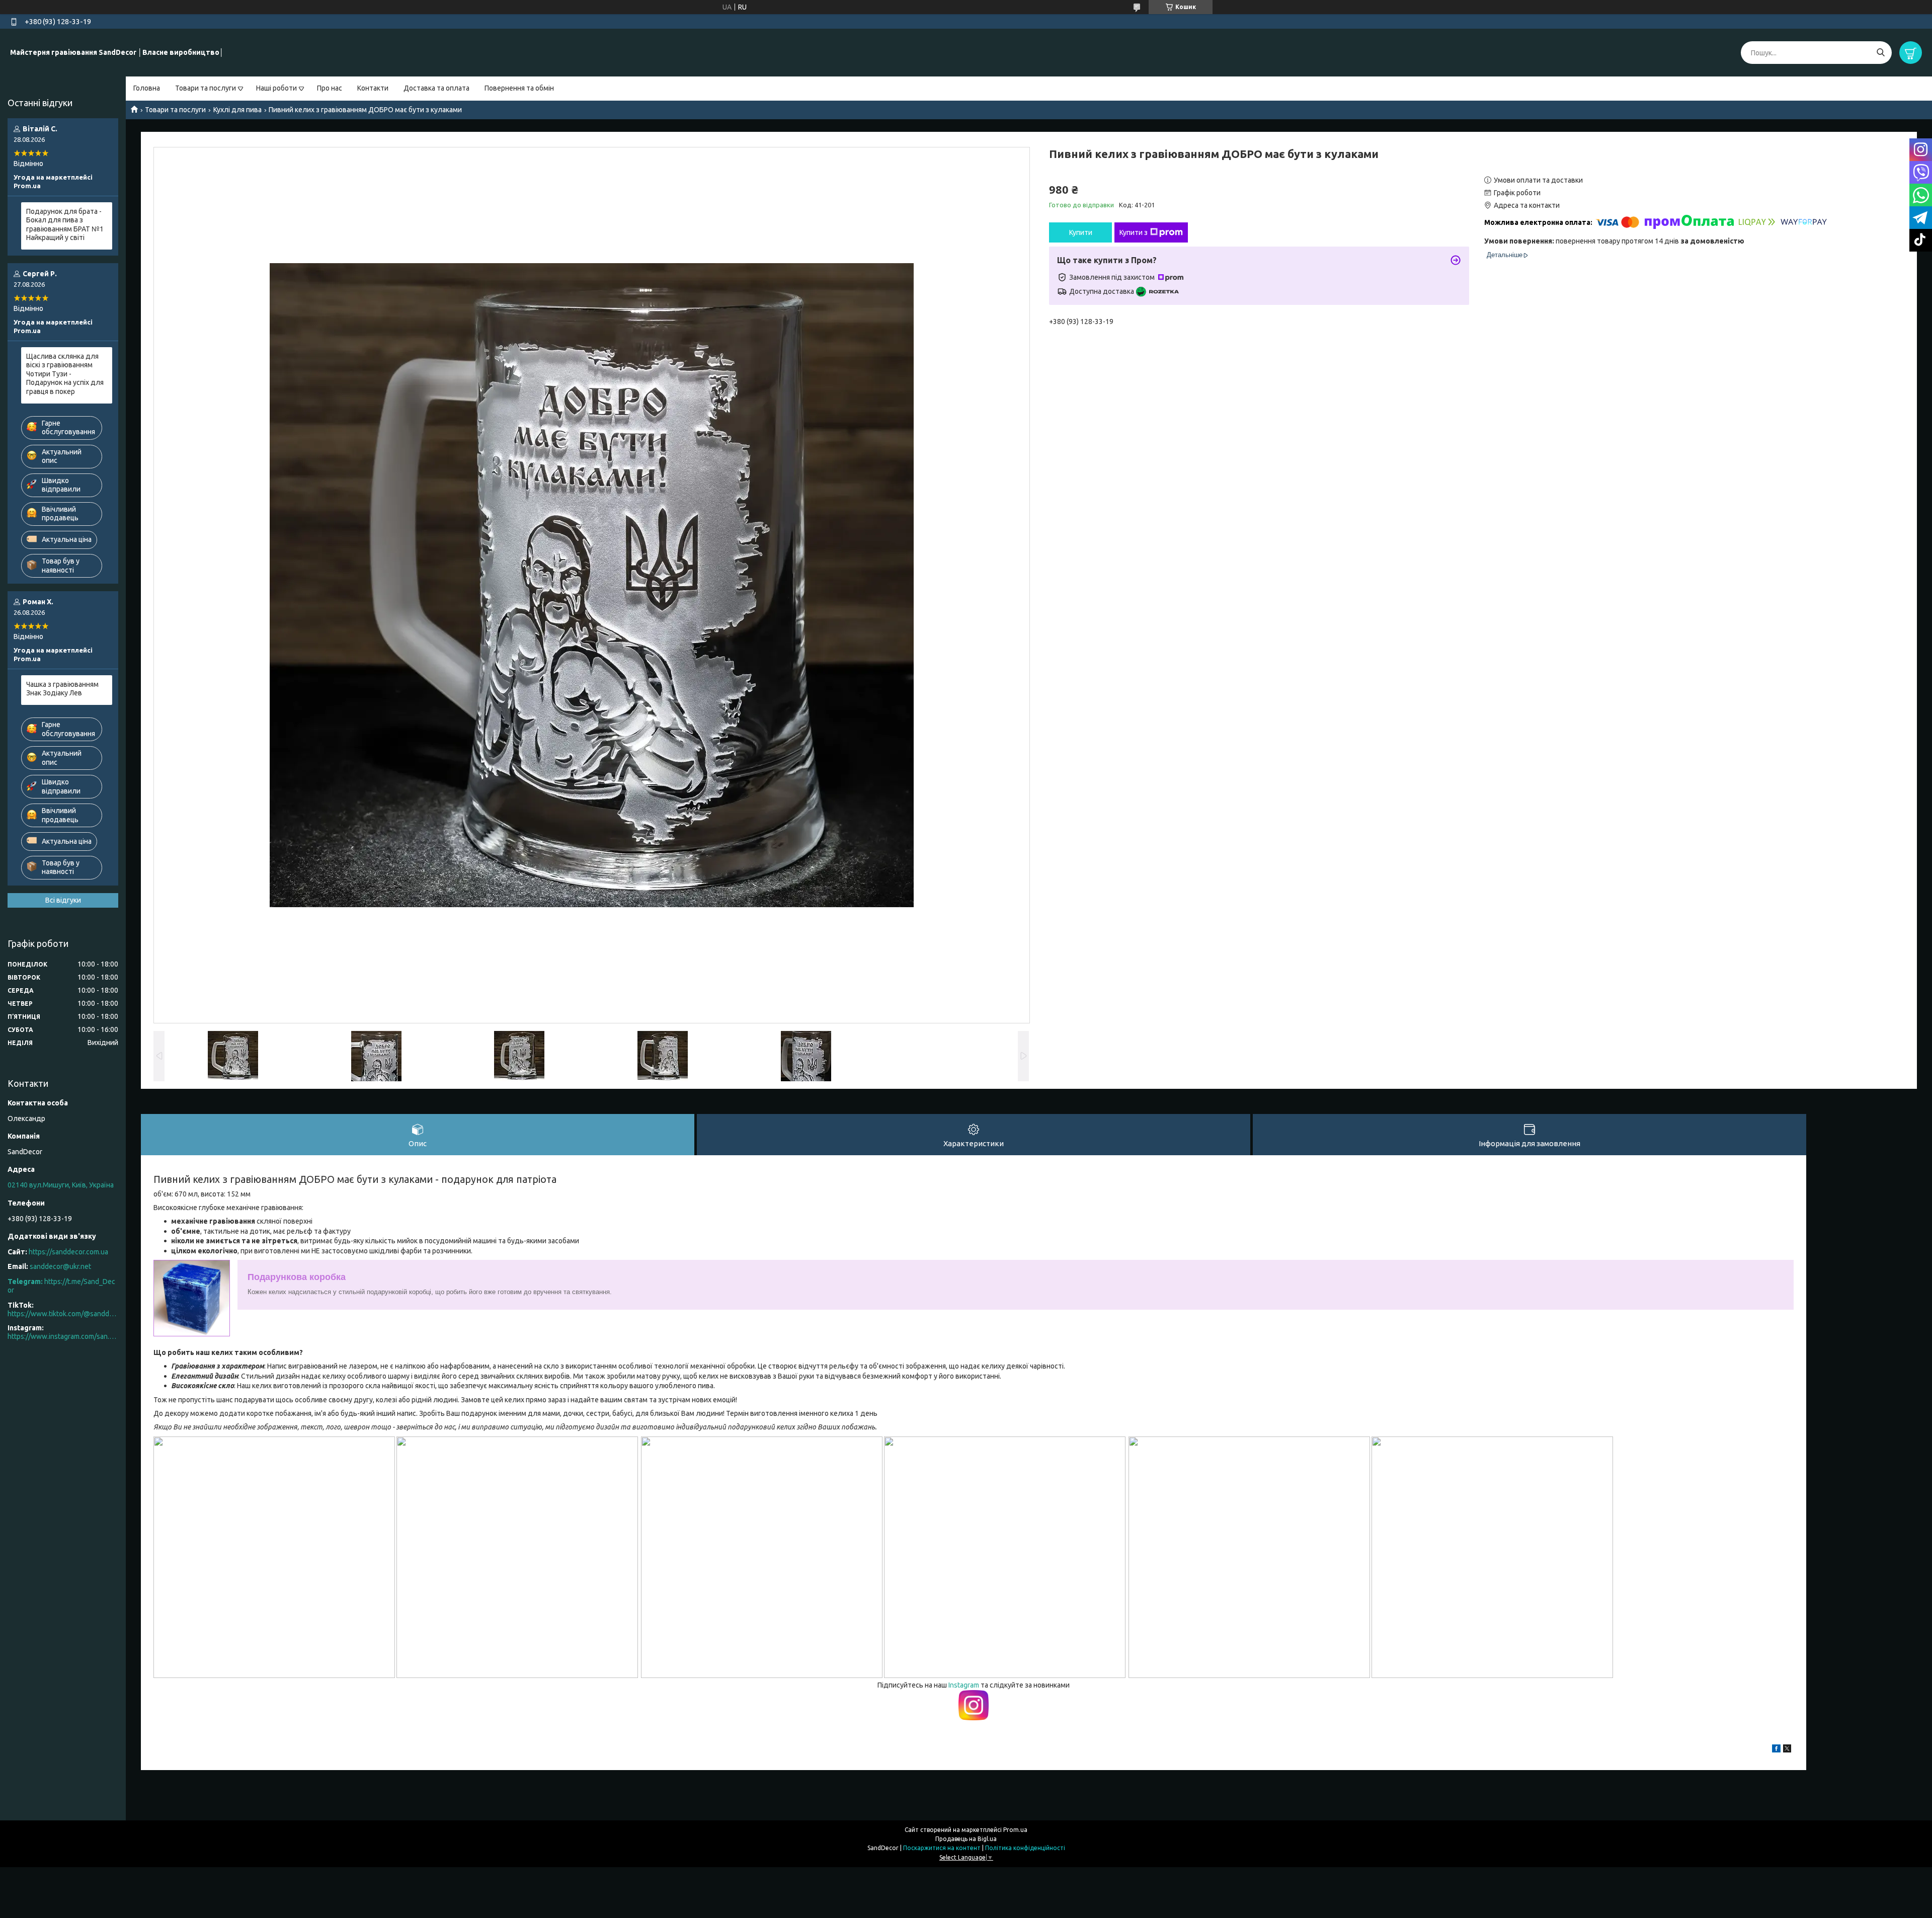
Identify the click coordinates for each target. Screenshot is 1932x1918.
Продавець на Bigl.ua (966, 1839)
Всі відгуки (63, 900)
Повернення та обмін (519, 88)
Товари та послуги (206, 88)
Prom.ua (1015, 1830)
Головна (147, 88)
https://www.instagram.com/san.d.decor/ (63, 1336)
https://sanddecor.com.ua (68, 1252)
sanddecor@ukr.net (60, 1266)
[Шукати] (1880, 53)
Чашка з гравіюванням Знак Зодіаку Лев (62, 689)
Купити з (1134, 232)
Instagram (964, 1685)
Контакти (373, 88)
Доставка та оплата (436, 88)
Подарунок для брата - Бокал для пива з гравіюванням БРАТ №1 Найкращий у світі (65, 225)
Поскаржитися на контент (942, 1848)
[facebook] (1776, 1750)
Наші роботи (276, 88)
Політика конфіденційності (1025, 1848)
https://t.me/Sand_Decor (61, 1286)
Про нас (330, 88)
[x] (1787, 1750)
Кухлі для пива (237, 110)
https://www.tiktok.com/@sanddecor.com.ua (63, 1314)
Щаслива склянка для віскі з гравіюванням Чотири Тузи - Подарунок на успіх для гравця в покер (65, 374)
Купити (1081, 232)
